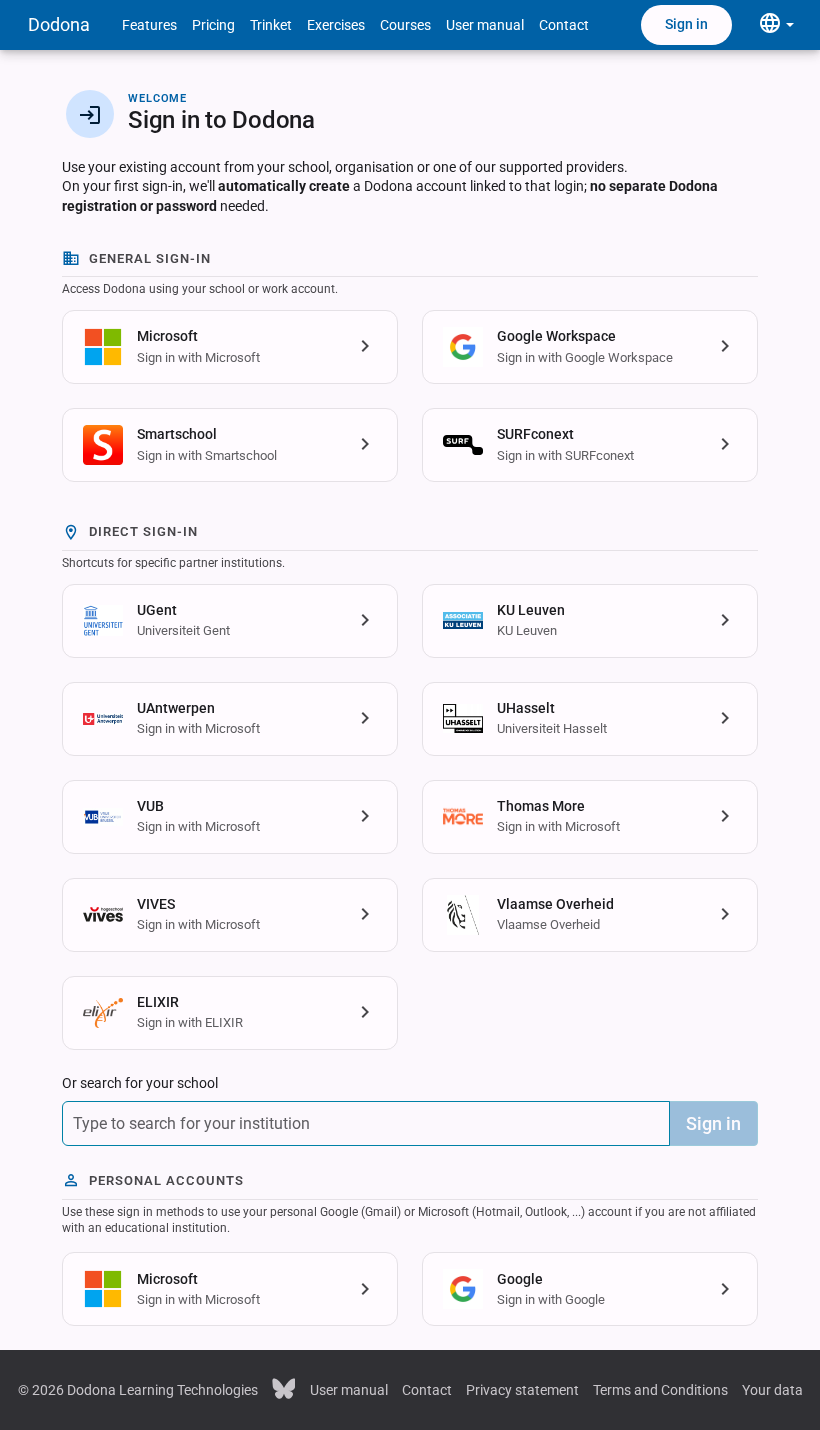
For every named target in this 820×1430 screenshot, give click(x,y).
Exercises (336, 25)
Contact (564, 25)
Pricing (213, 25)
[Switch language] (776, 24)
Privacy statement (522, 1390)
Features (149, 25)
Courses (405, 25)
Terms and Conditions (660, 1390)
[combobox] (366, 1123)
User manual (485, 25)
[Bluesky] (284, 1388)
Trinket (271, 25)
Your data (772, 1390)
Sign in (686, 24)
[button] (230, 347)
